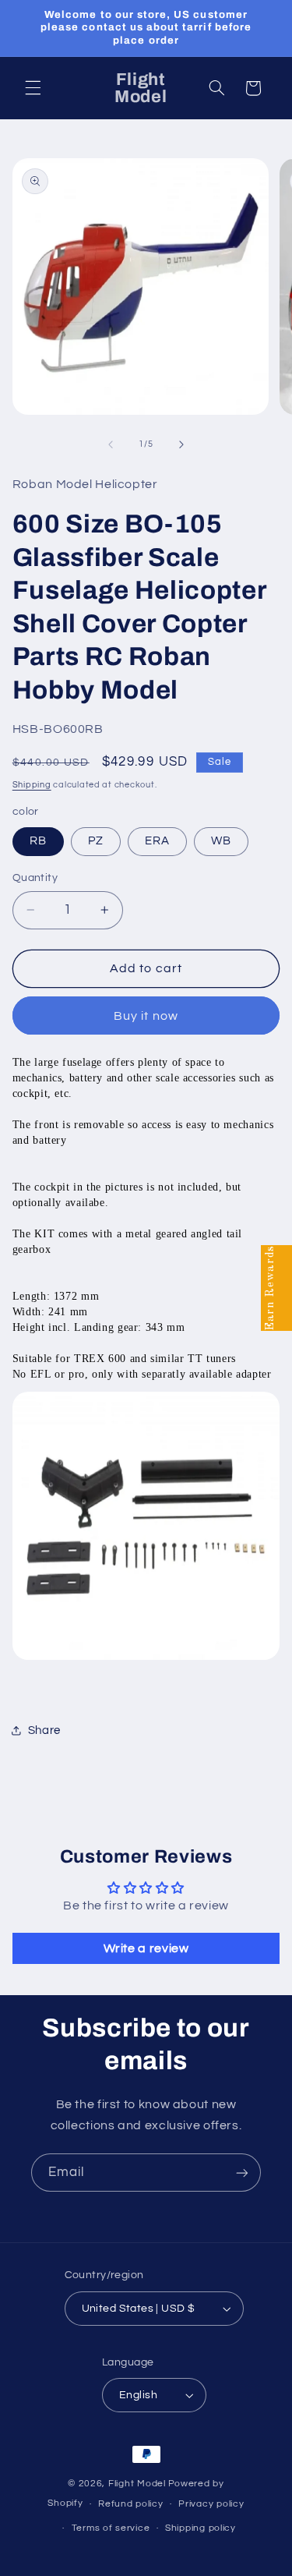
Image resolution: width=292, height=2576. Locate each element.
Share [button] (44, 1730)
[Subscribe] (242, 2173)
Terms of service (111, 2528)
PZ (96, 841)
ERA (157, 841)
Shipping (32, 785)
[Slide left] (111, 444)
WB (221, 841)
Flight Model (137, 2484)
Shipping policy (201, 2528)
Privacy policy (211, 2504)
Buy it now (146, 1016)
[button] (33, 88)
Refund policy (131, 2504)
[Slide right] (181, 444)
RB (38, 841)
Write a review (146, 1948)
